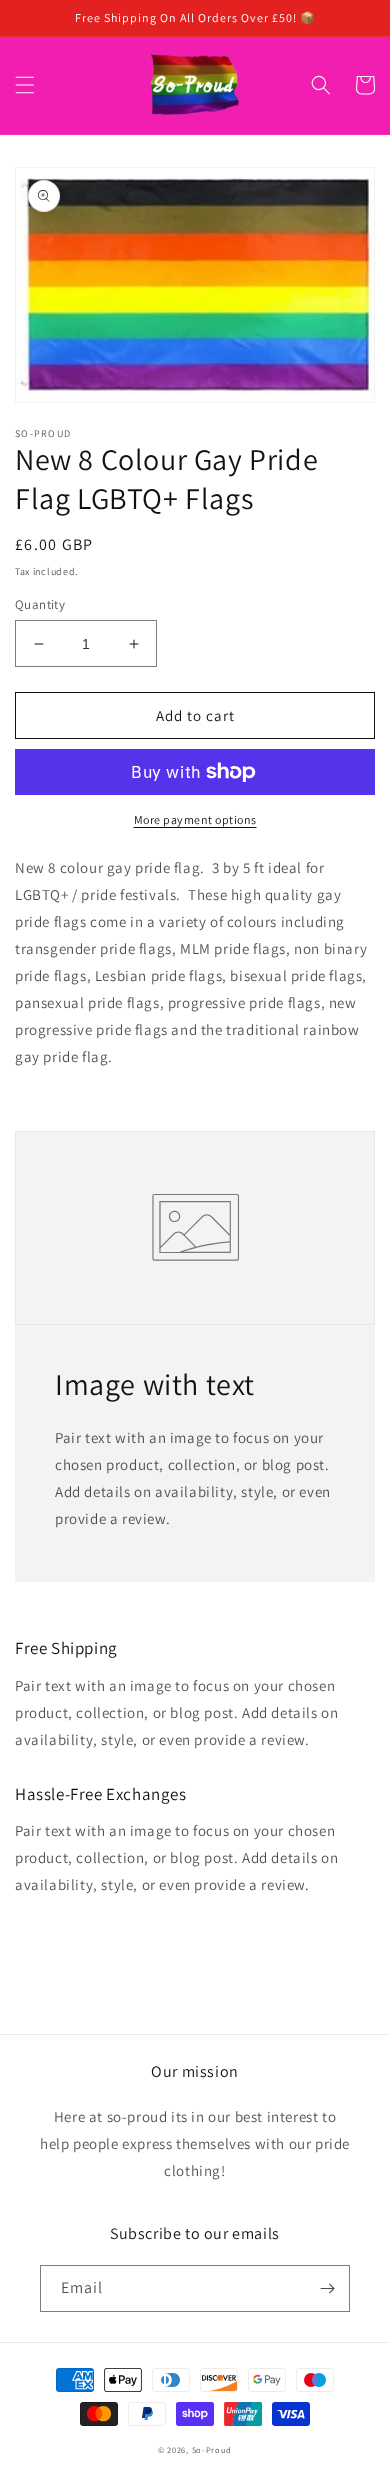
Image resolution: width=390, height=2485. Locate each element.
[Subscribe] (327, 2288)
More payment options (195, 819)
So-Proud (212, 2449)
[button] (25, 85)
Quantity (40, 604)
